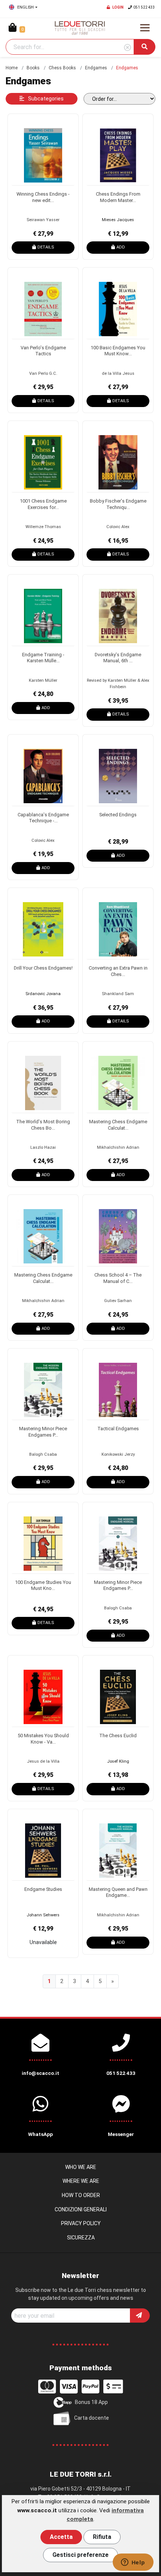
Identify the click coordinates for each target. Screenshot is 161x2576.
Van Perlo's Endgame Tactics (43, 351)
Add (121, 247)
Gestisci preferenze (80, 2555)
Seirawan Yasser (43, 220)
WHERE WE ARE (81, 2181)
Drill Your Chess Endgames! (43, 968)
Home (12, 68)
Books (33, 68)
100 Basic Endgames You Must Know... (118, 351)
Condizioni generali (81, 2209)
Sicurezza (81, 2238)
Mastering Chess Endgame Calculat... (118, 1125)
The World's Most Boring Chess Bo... (43, 1125)
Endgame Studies (43, 1889)
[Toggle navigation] (145, 28)
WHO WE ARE (81, 2167)
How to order (81, 2195)
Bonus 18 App (91, 2402)
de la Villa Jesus (118, 373)
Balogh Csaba (43, 1454)
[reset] (127, 48)
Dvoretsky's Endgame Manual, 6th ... (118, 658)
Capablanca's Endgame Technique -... (43, 818)
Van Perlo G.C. (43, 373)
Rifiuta (102, 2537)
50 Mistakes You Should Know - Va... (43, 1739)
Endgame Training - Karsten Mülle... (43, 658)
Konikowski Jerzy (118, 1454)
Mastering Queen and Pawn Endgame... (118, 1892)
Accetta (61, 2537)
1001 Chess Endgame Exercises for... (43, 504)
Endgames (96, 68)
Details (46, 247)
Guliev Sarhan (118, 1301)
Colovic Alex (118, 527)
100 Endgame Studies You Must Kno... (43, 1585)
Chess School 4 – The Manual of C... (118, 1278)
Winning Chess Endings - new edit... (43, 197)
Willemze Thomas (43, 527)
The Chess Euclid (118, 1736)
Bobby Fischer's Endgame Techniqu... (118, 504)
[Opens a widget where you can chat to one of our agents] (133, 2563)
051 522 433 (144, 7)
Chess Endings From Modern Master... (118, 197)
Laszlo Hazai (43, 1147)
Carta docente (92, 2418)
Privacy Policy (81, 2223)
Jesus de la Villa (43, 1761)
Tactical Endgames (118, 1429)
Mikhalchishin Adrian (118, 1147)
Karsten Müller (43, 680)
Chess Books (62, 68)
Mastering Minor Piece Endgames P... (43, 1432)
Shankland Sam (118, 994)
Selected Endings (118, 815)
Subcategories (45, 99)
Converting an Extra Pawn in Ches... (118, 971)
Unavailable (43, 1942)
